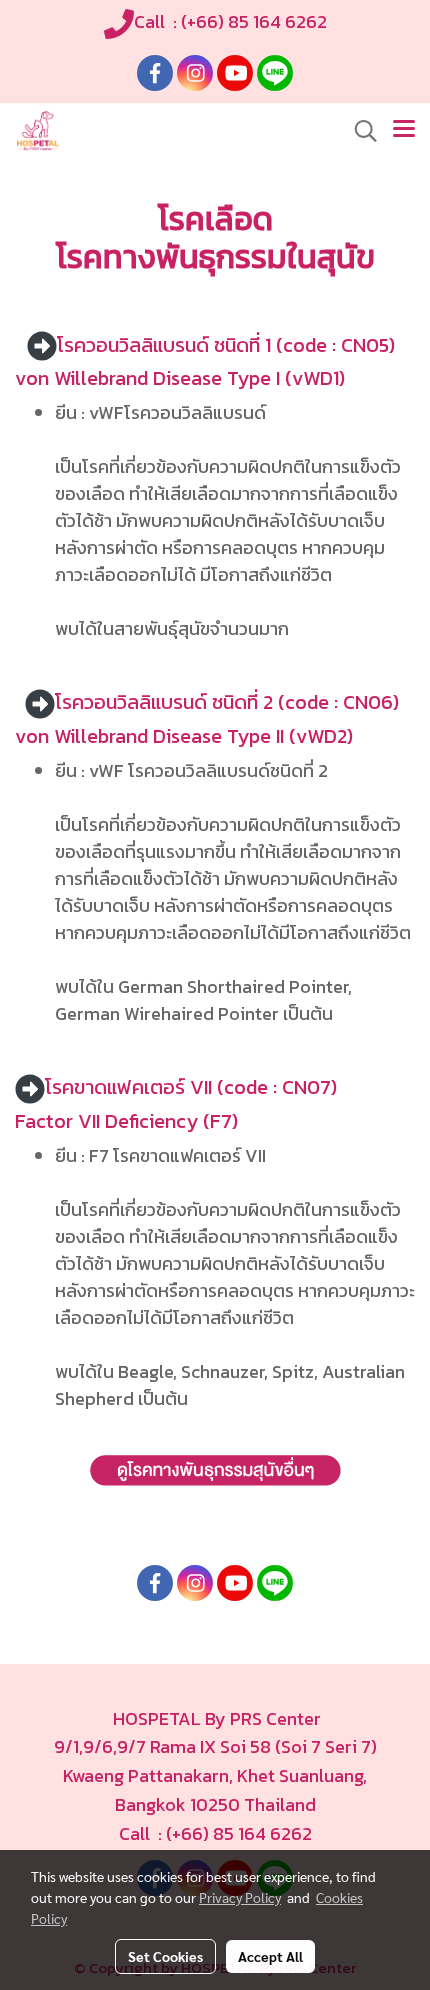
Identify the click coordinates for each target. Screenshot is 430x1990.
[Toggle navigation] (404, 131)
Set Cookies (165, 1956)
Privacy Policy (240, 1897)
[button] (359, 131)
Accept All (270, 1956)
